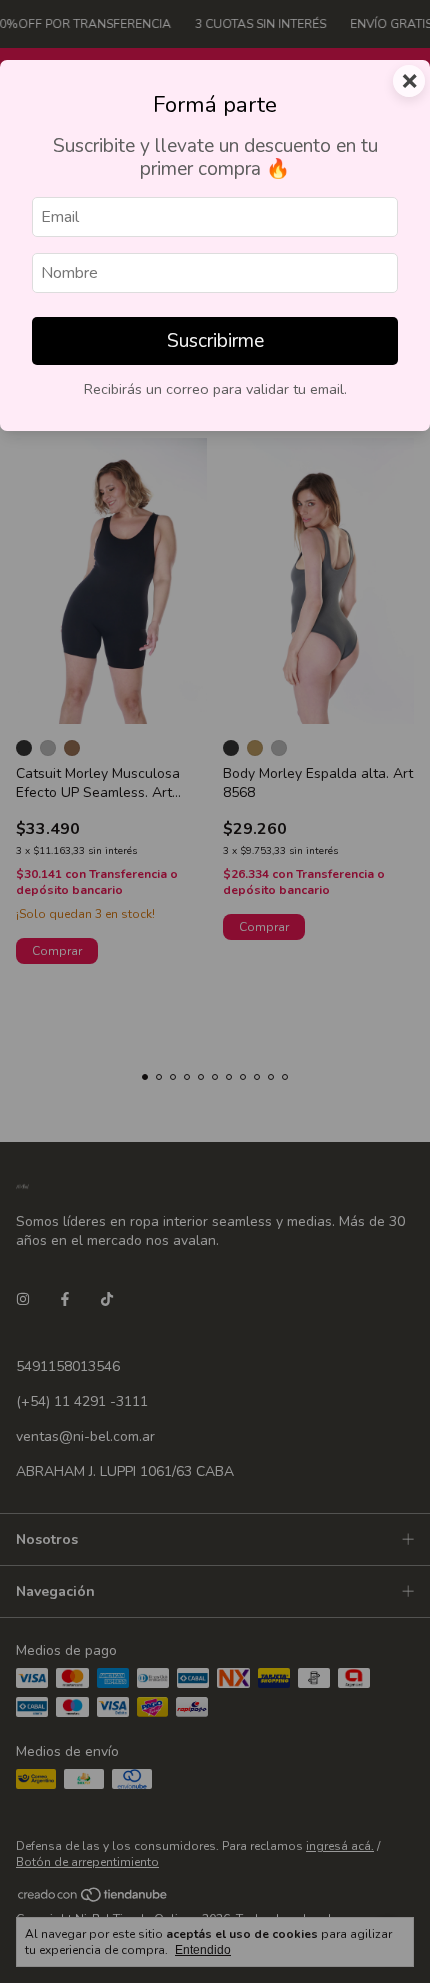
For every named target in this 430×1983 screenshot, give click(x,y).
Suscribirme (215, 341)
